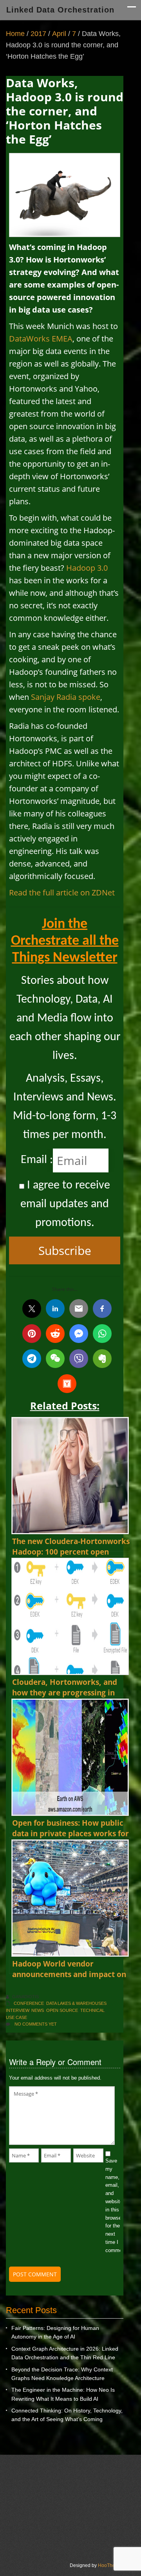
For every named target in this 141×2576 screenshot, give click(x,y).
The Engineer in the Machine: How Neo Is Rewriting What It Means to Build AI (63, 2394)
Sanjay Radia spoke (66, 697)
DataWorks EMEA (41, 339)
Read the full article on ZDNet (62, 893)
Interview (17, 2010)
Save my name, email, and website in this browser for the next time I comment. (113, 2206)
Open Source (62, 2010)
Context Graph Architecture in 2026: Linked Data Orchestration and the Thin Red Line (65, 2353)
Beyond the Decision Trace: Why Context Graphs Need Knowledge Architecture (62, 2374)
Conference (29, 2003)
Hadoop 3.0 (87, 568)
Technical (92, 2010)
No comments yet (36, 2024)
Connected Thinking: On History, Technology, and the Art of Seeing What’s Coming (67, 2415)
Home (15, 34)
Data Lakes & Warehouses (76, 2003)
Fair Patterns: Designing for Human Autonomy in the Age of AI (55, 2332)
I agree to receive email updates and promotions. (65, 1204)
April (59, 34)
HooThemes (111, 2565)
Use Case (16, 2017)
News (38, 2010)
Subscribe (65, 1250)
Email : (37, 1160)
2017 (38, 34)
